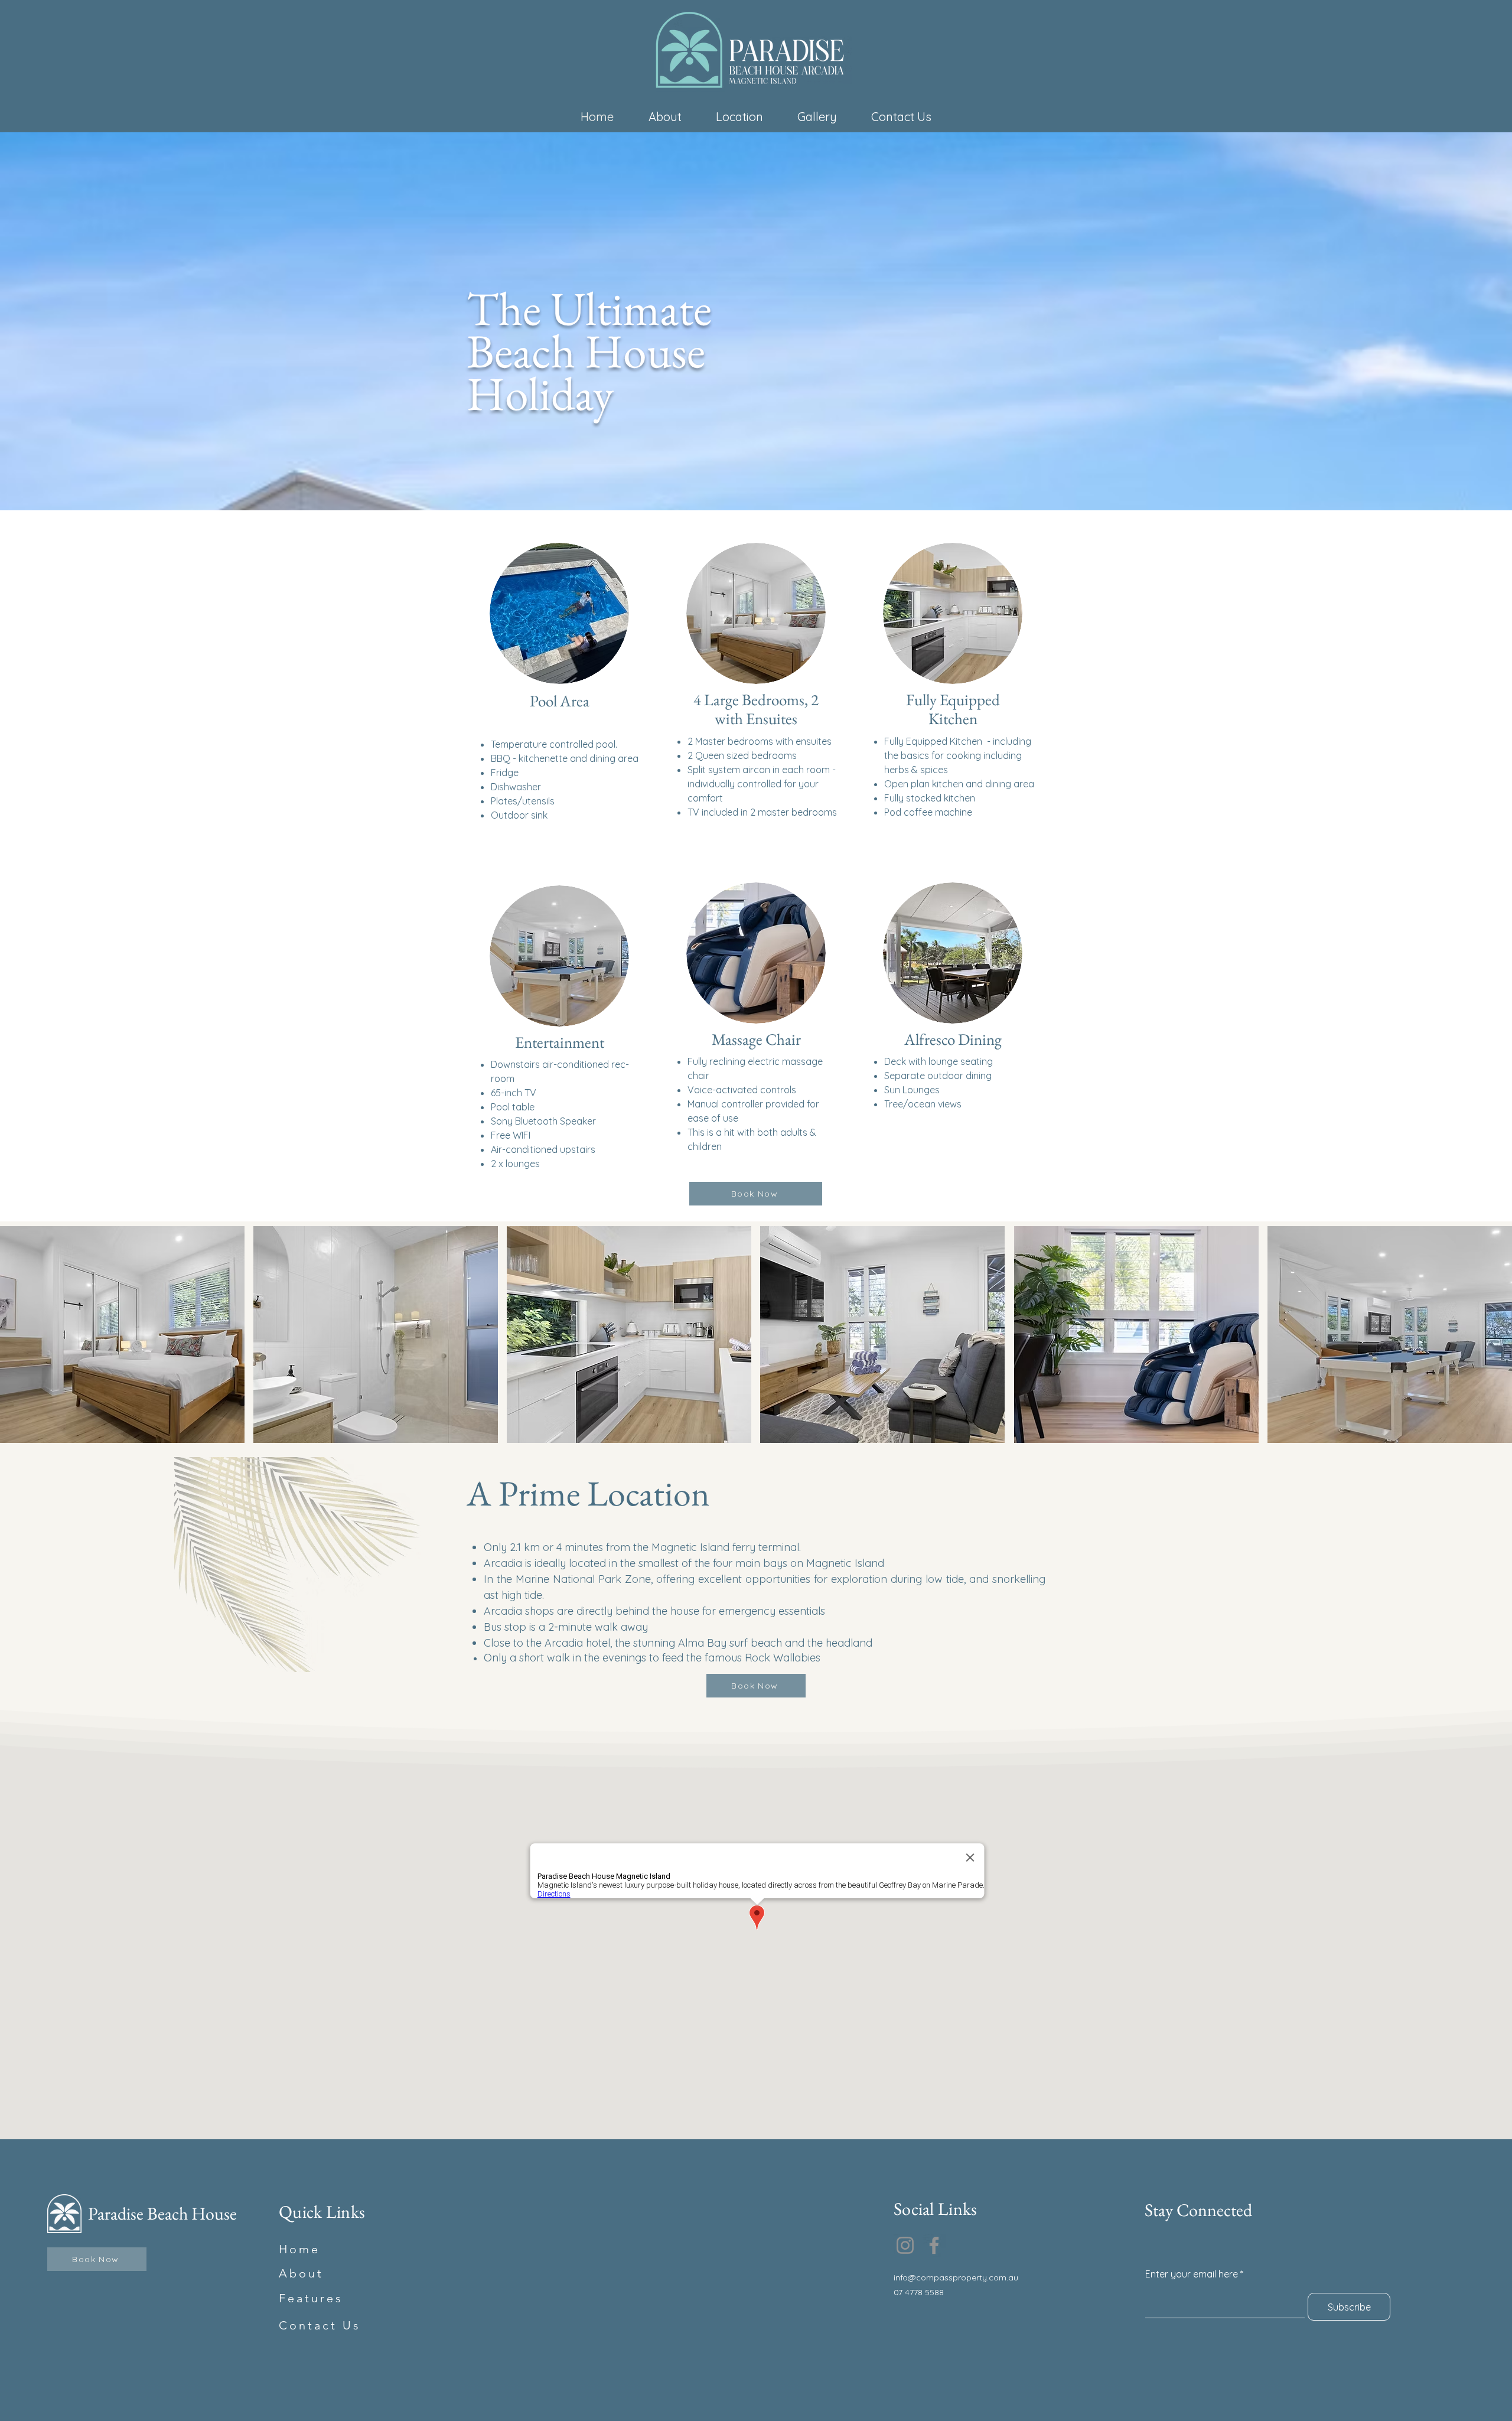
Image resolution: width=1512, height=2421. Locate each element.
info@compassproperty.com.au (956, 2277)
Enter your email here (1192, 2274)
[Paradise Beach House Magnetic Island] (905, 2245)
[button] (122, 1335)
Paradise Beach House (162, 2213)
